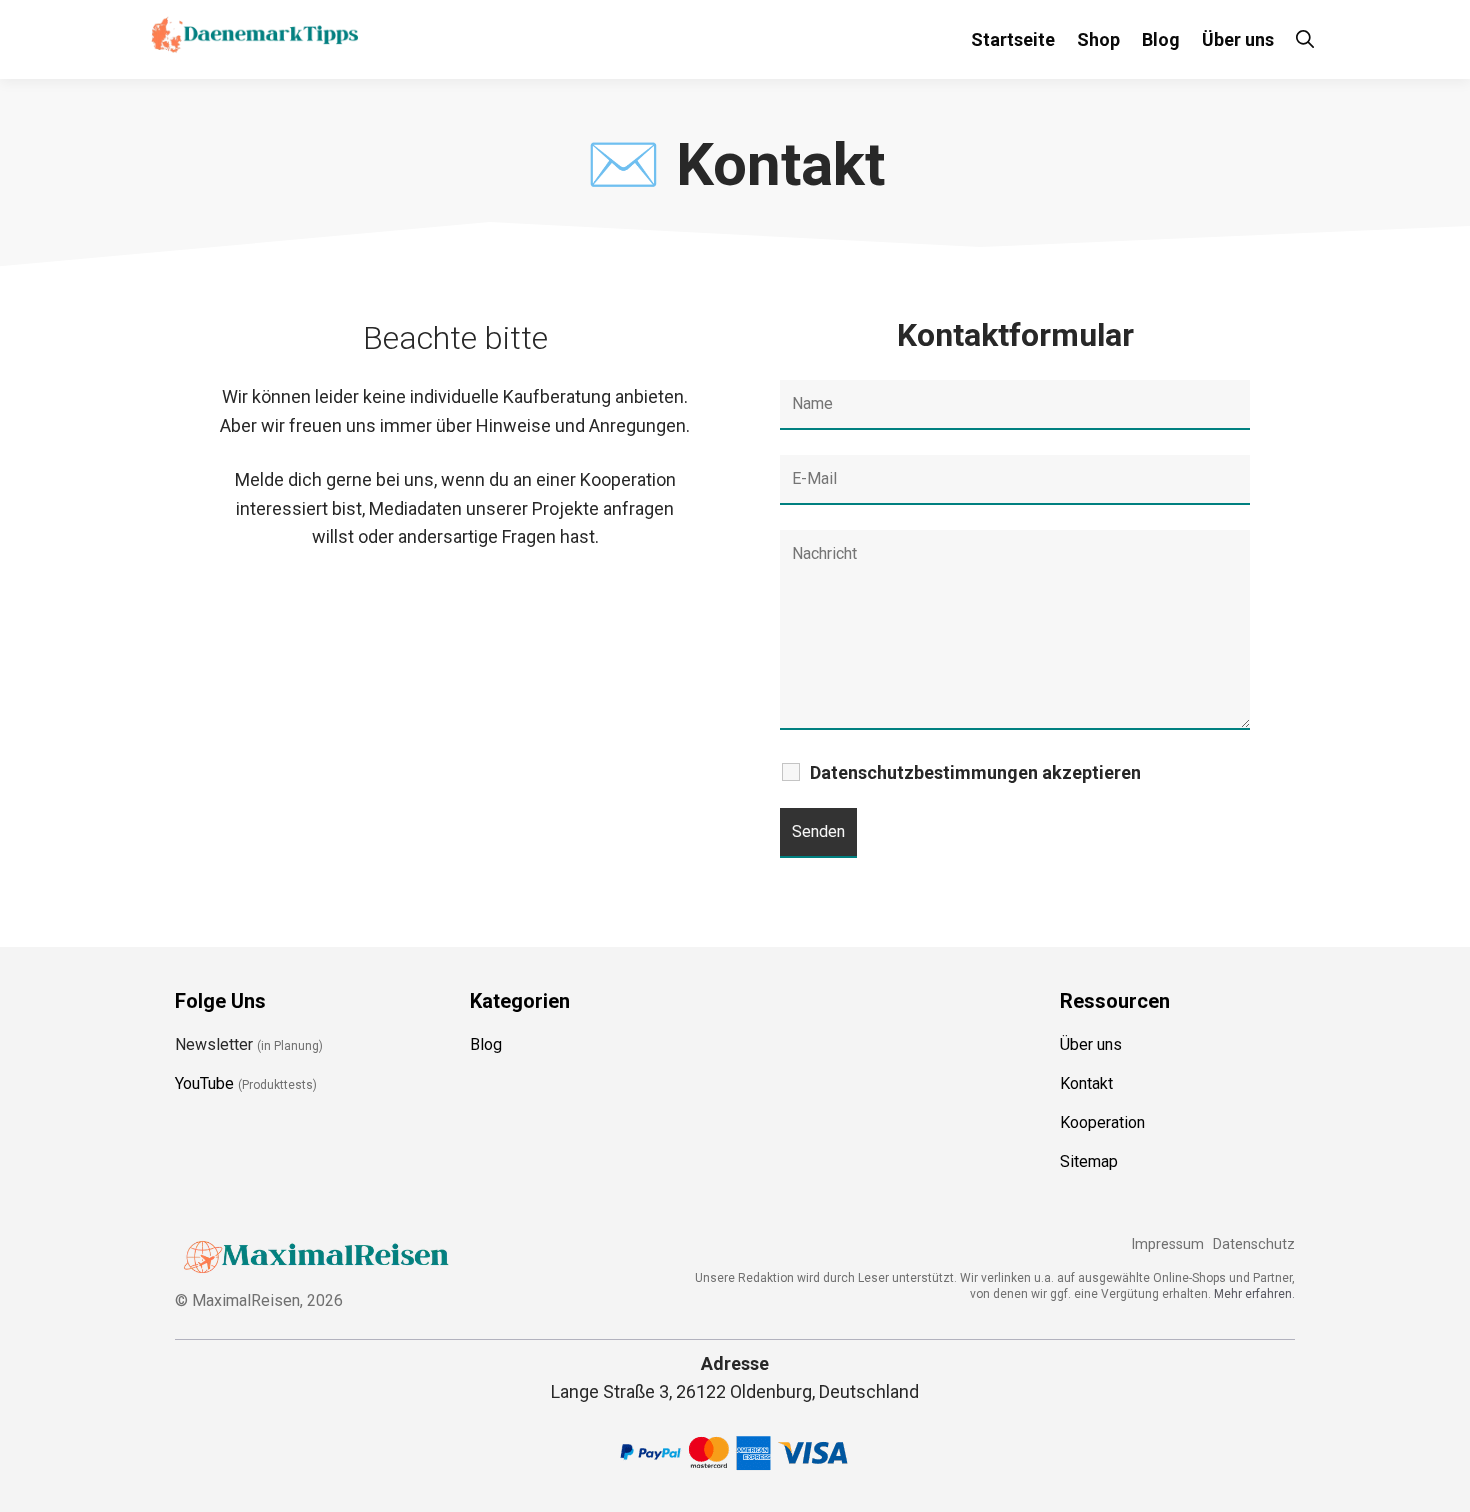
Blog (1161, 39)
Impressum (1167, 1244)
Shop (1098, 39)
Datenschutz (1254, 1244)
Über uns (1238, 39)
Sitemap (1089, 1161)
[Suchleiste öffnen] (1305, 39)
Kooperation (1102, 1122)
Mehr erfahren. (1254, 1294)
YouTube (204, 1083)
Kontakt (1086, 1083)
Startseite (1013, 39)
